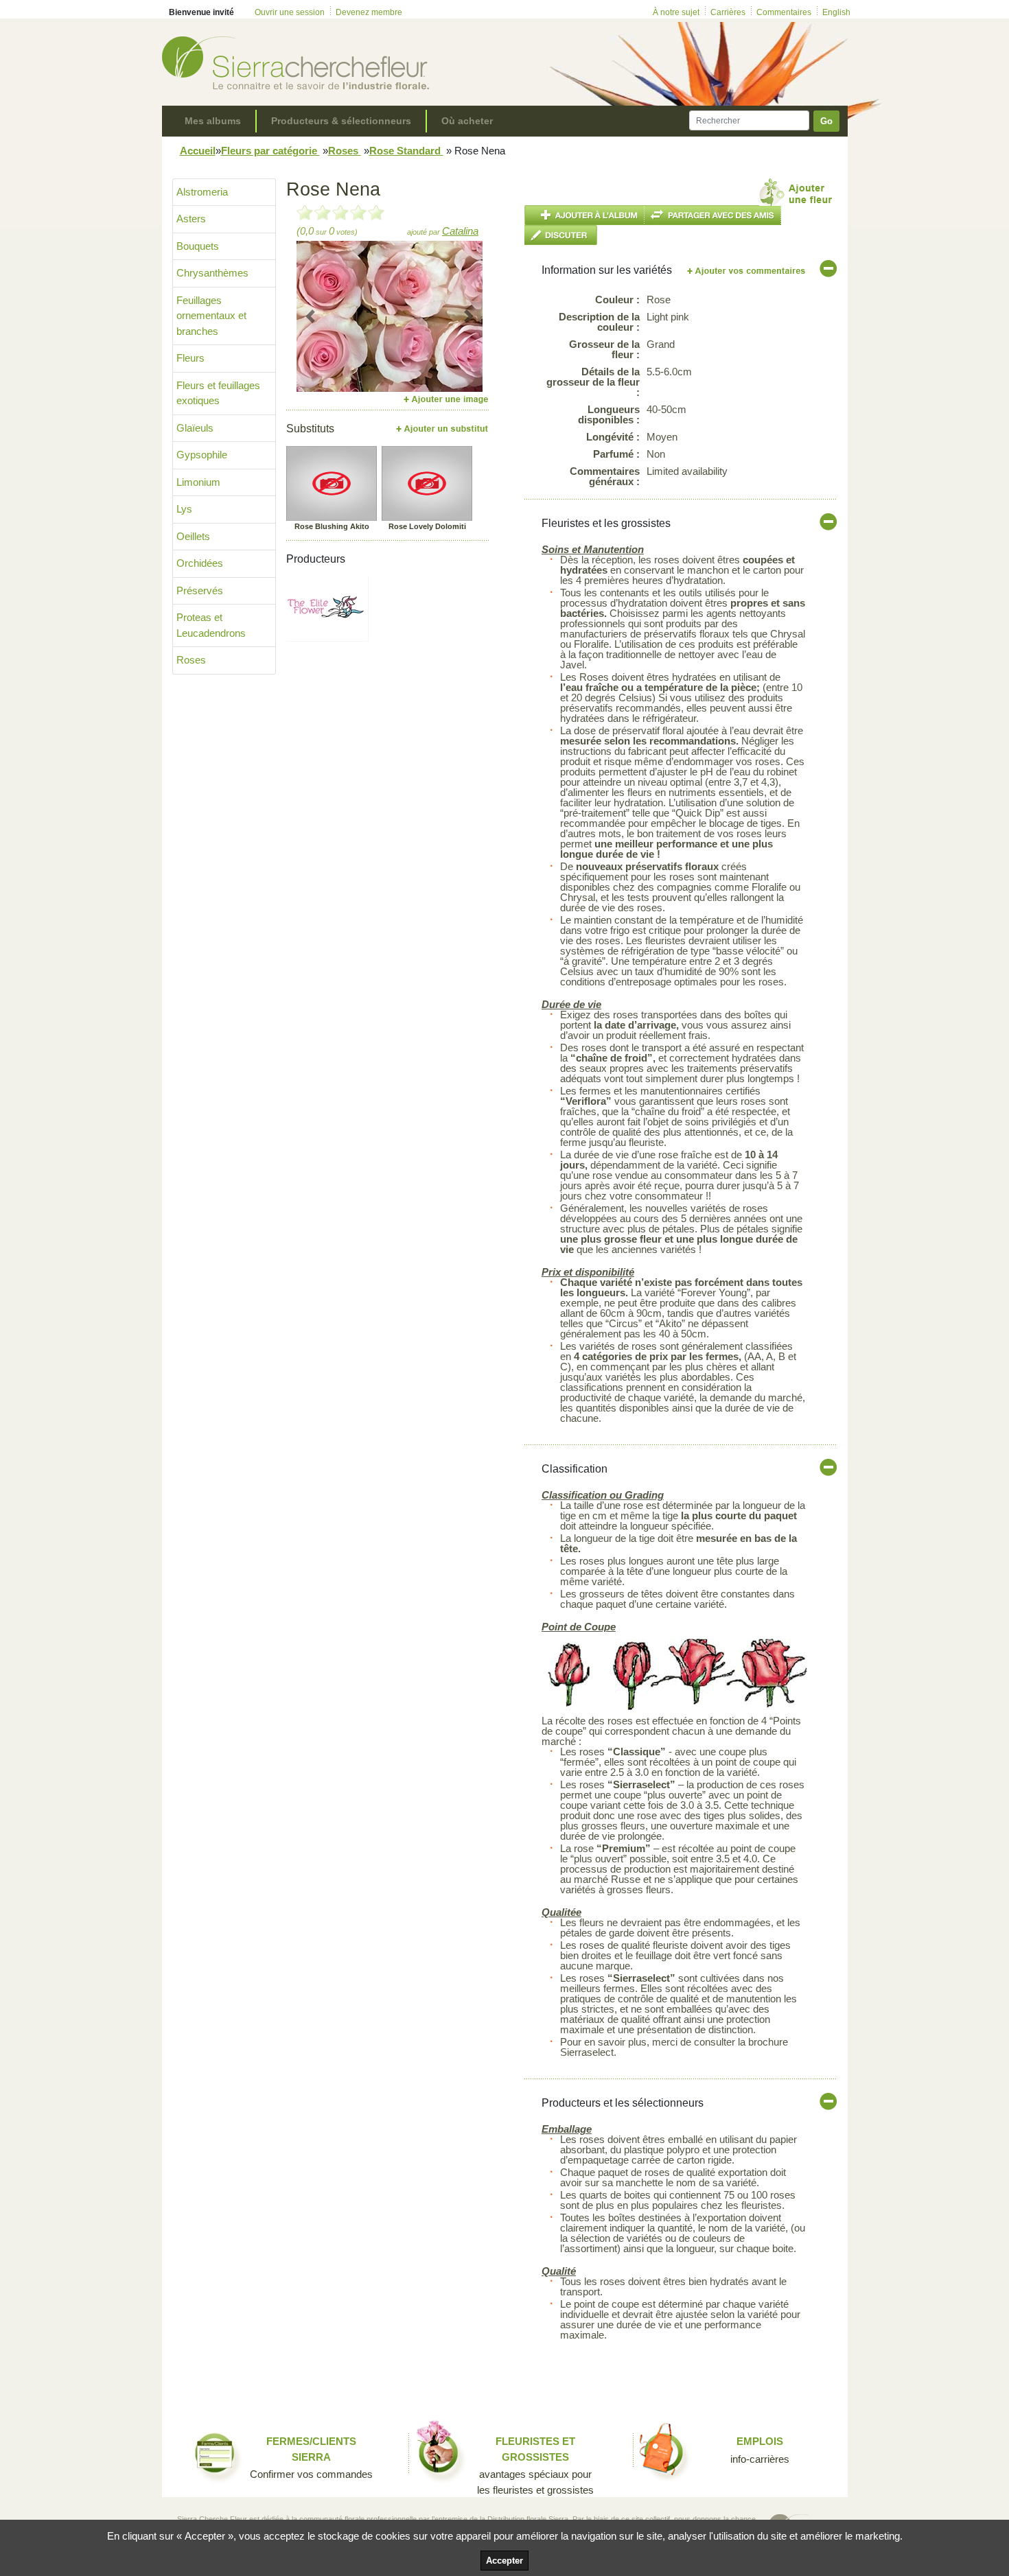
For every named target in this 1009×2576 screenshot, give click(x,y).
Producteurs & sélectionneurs (341, 121)
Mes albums (213, 121)
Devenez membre (369, 12)
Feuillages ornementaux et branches (211, 316)
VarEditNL (747, 271)
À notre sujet (676, 12)
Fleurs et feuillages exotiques (218, 393)
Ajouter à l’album (584, 215)
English (836, 12)
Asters (191, 219)
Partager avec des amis (713, 215)
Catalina (460, 231)
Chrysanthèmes (212, 273)
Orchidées (200, 563)
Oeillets (193, 536)
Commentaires (784, 12)
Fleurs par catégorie (270, 151)
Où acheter (467, 121)
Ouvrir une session (290, 12)
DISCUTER (561, 235)
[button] (311, 316)
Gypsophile (202, 455)
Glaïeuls (195, 428)
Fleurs (190, 358)
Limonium (198, 482)
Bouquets (198, 246)
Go (826, 121)
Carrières (728, 12)
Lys (184, 509)
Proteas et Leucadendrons (211, 625)
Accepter (505, 2561)
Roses (345, 151)
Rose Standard (406, 151)
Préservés (200, 590)
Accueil (198, 151)
